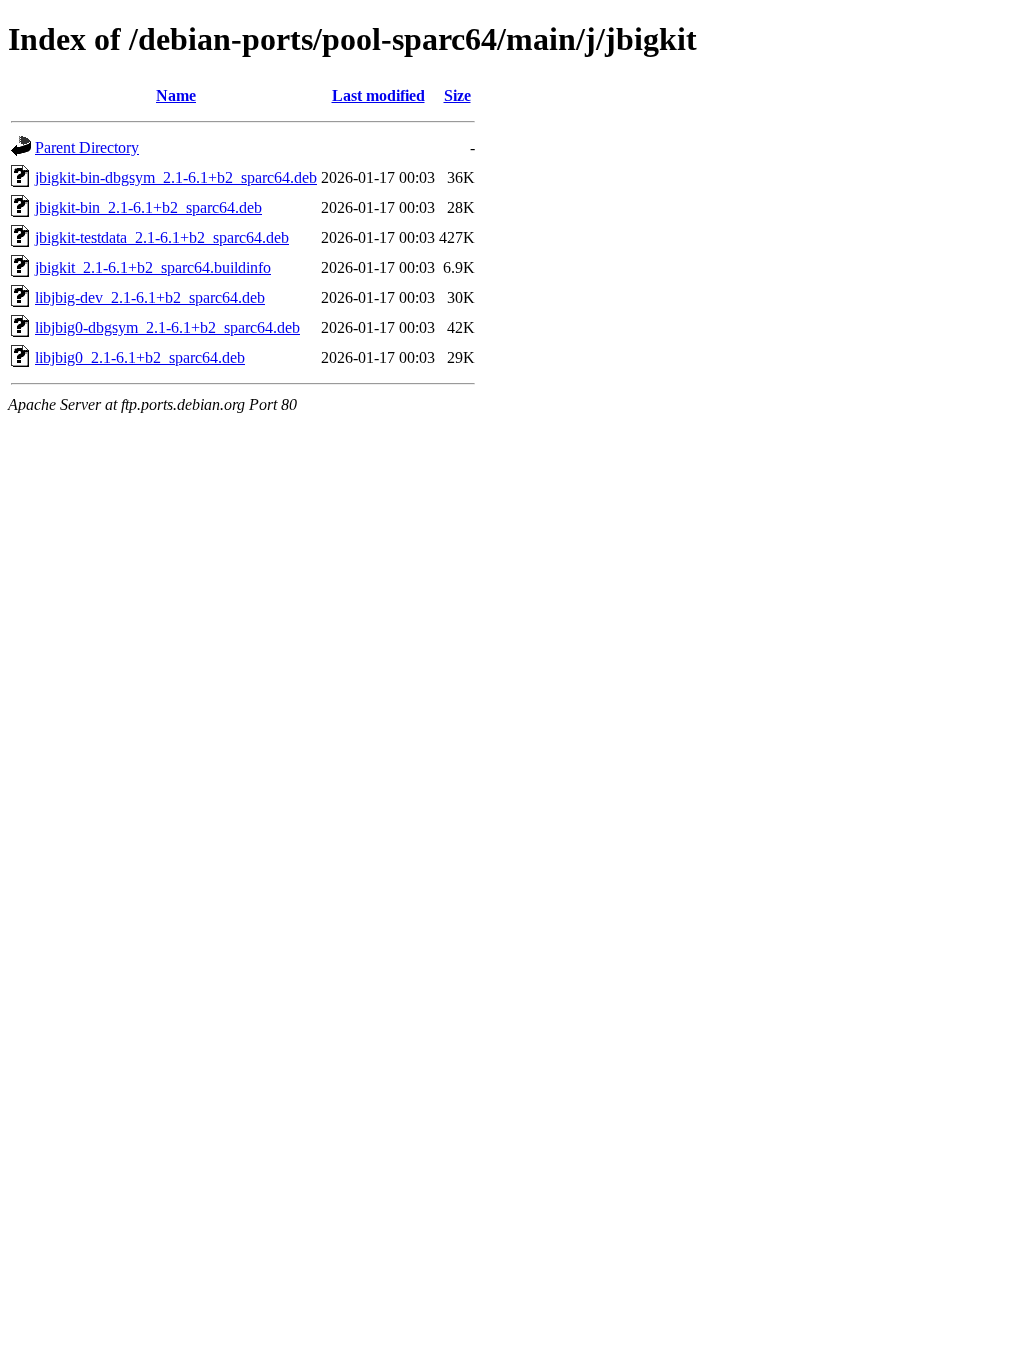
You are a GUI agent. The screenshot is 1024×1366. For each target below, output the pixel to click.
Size (457, 95)
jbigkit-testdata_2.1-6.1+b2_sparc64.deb (162, 237)
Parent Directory (87, 147)
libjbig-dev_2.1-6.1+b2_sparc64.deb (150, 297)
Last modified (378, 95)
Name (176, 95)
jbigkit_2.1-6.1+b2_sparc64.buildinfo (153, 267)
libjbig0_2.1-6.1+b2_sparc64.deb (140, 357)
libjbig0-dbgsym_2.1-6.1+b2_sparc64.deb (167, 327)
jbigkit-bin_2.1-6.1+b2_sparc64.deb (148, 207)
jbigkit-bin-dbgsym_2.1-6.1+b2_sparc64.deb (176, 177)
